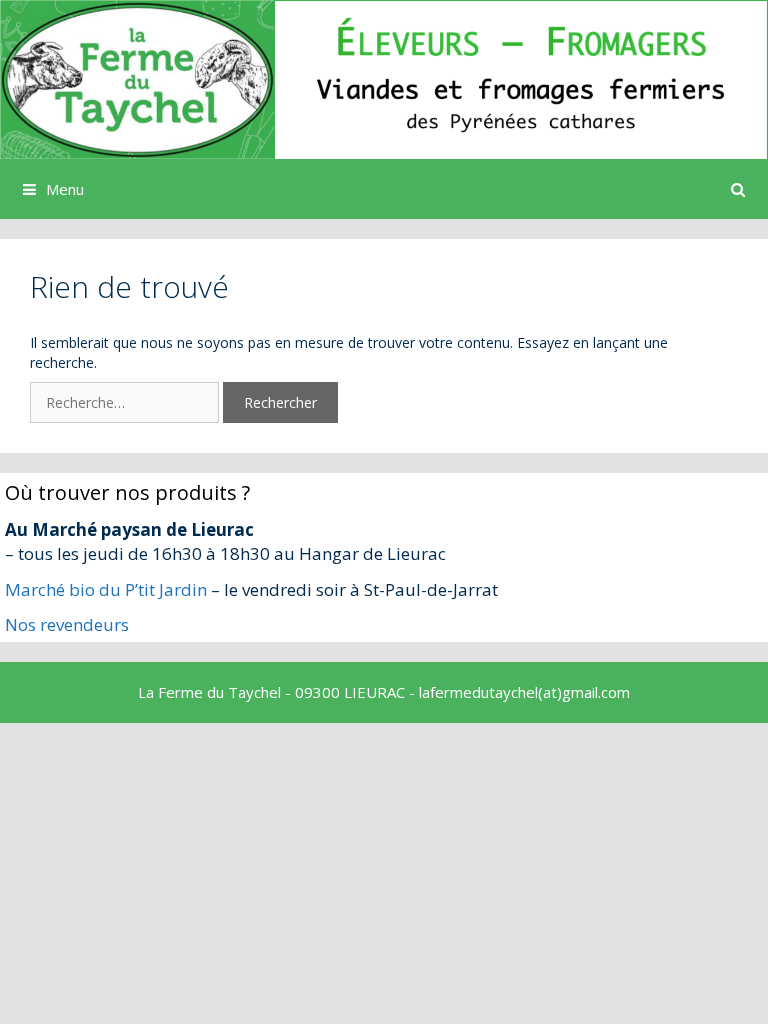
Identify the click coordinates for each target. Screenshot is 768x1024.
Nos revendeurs (67, 624)
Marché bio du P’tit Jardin (106, 589)
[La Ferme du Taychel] (384, 77)
